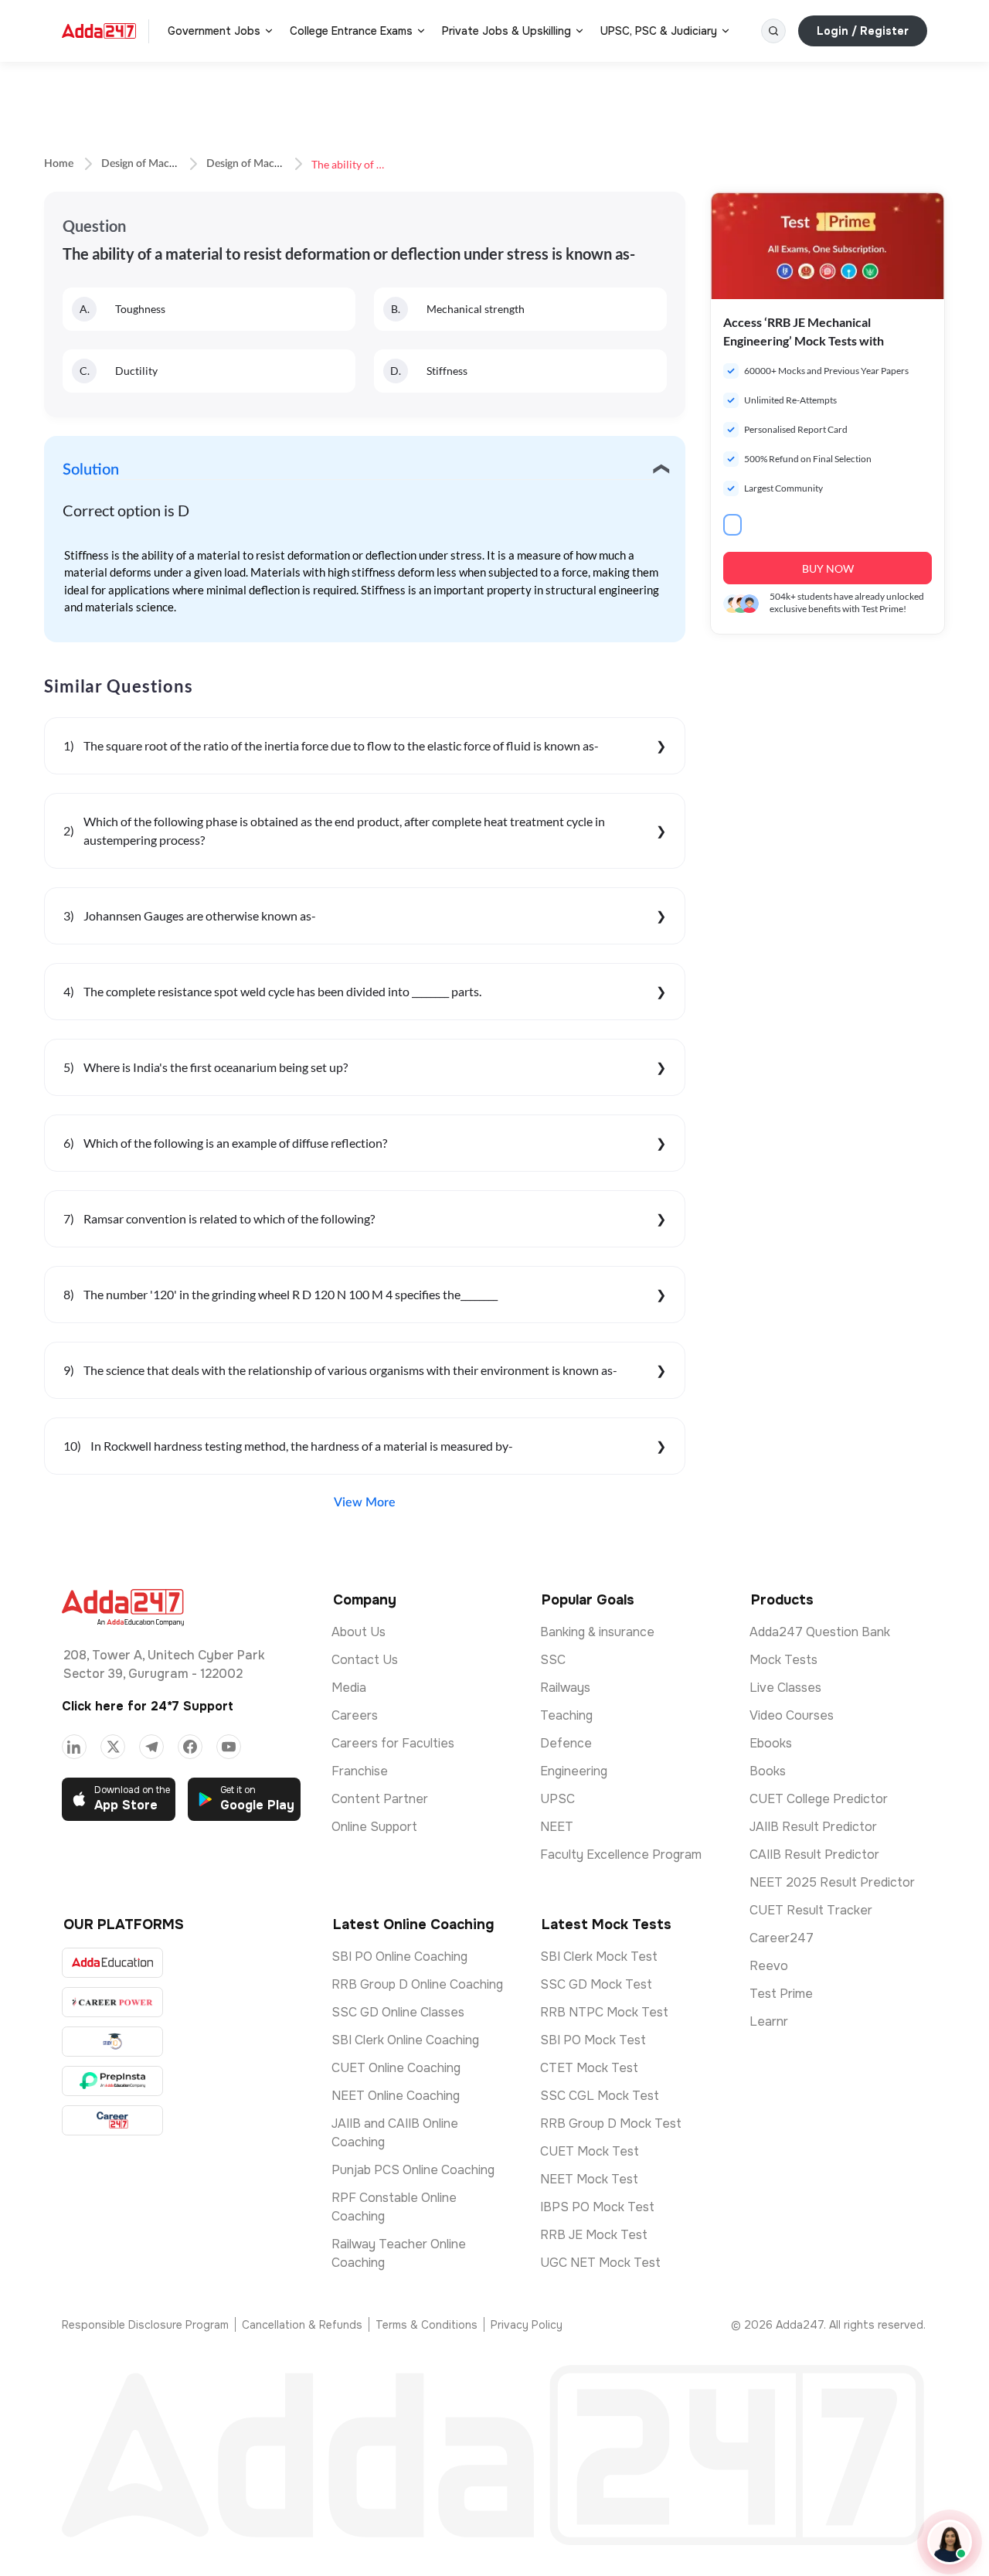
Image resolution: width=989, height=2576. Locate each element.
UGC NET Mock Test (600, 2263)
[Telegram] (151, 1747)
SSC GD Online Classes (398, 2012)
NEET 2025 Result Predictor (832, 1882)
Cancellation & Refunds (302, 2325)
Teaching (566, 1715)
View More (365, 1502)
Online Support (374, 1827)
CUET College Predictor (819, 1799)
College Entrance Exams (351, 31)
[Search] (773, 31)
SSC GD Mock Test (596, 1984)
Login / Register (863, 31)
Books (768, 1771)
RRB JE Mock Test (594, 2235)
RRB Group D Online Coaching (417, 1984)
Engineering (574, 1771)
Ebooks (771, 1743)
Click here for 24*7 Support (148, 1706)
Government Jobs (214, 31)
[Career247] (112, 2120)
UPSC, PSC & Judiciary (659, 31)
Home (59, 164)
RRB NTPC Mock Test (604, 2012)
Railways (565, 1688)
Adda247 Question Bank (820, 1632)
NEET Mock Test (589, 2179)
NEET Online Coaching (396, 2096)
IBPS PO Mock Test (597, 2207)
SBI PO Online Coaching (399, 1957)
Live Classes (785, 1688)
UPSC (557, 1799)
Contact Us (365, 1660)
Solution (91, 470)
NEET (557, 1827)
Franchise (360, 1771)
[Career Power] (112, 2002)
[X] (113, 1747)
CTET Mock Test (589, 2068)
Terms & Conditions (427, 2325)
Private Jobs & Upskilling (506, 31)
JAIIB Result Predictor (813, 1827)
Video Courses (792, 1715)
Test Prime (781, 1994)
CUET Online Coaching (396, 2068)
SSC (553, 1660)
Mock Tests (783, 1660)
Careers (355, 1715)
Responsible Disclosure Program (145, 2325)
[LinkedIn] (74, 1747)
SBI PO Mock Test (593, 2040)
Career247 (782, 1938)
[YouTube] (229, 1747)
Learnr (769, 2021)
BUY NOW (828, 568)
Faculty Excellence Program (621, 1855)
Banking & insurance (597, 1632)
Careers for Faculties (393, 1743)
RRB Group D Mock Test (611, 2123)
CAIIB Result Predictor (814, 1855)
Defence (566, 1743)
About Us (359, 1632)
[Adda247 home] (99, 31)
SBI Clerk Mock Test (599, 1957)
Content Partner (380, 1799)
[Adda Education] (112, 1963)
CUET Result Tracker (811, 1910)
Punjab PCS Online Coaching (413, 2170)
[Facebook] (190, 1747)
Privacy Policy (527, 2325)
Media (349, 1688)
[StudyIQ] (112, 2042)
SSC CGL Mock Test (600, 2096)
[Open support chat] (950, 2542)
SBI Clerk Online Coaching (405, 2040)
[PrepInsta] (112, 2081)
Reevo (769, 1966)
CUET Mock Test (590, 2151)
